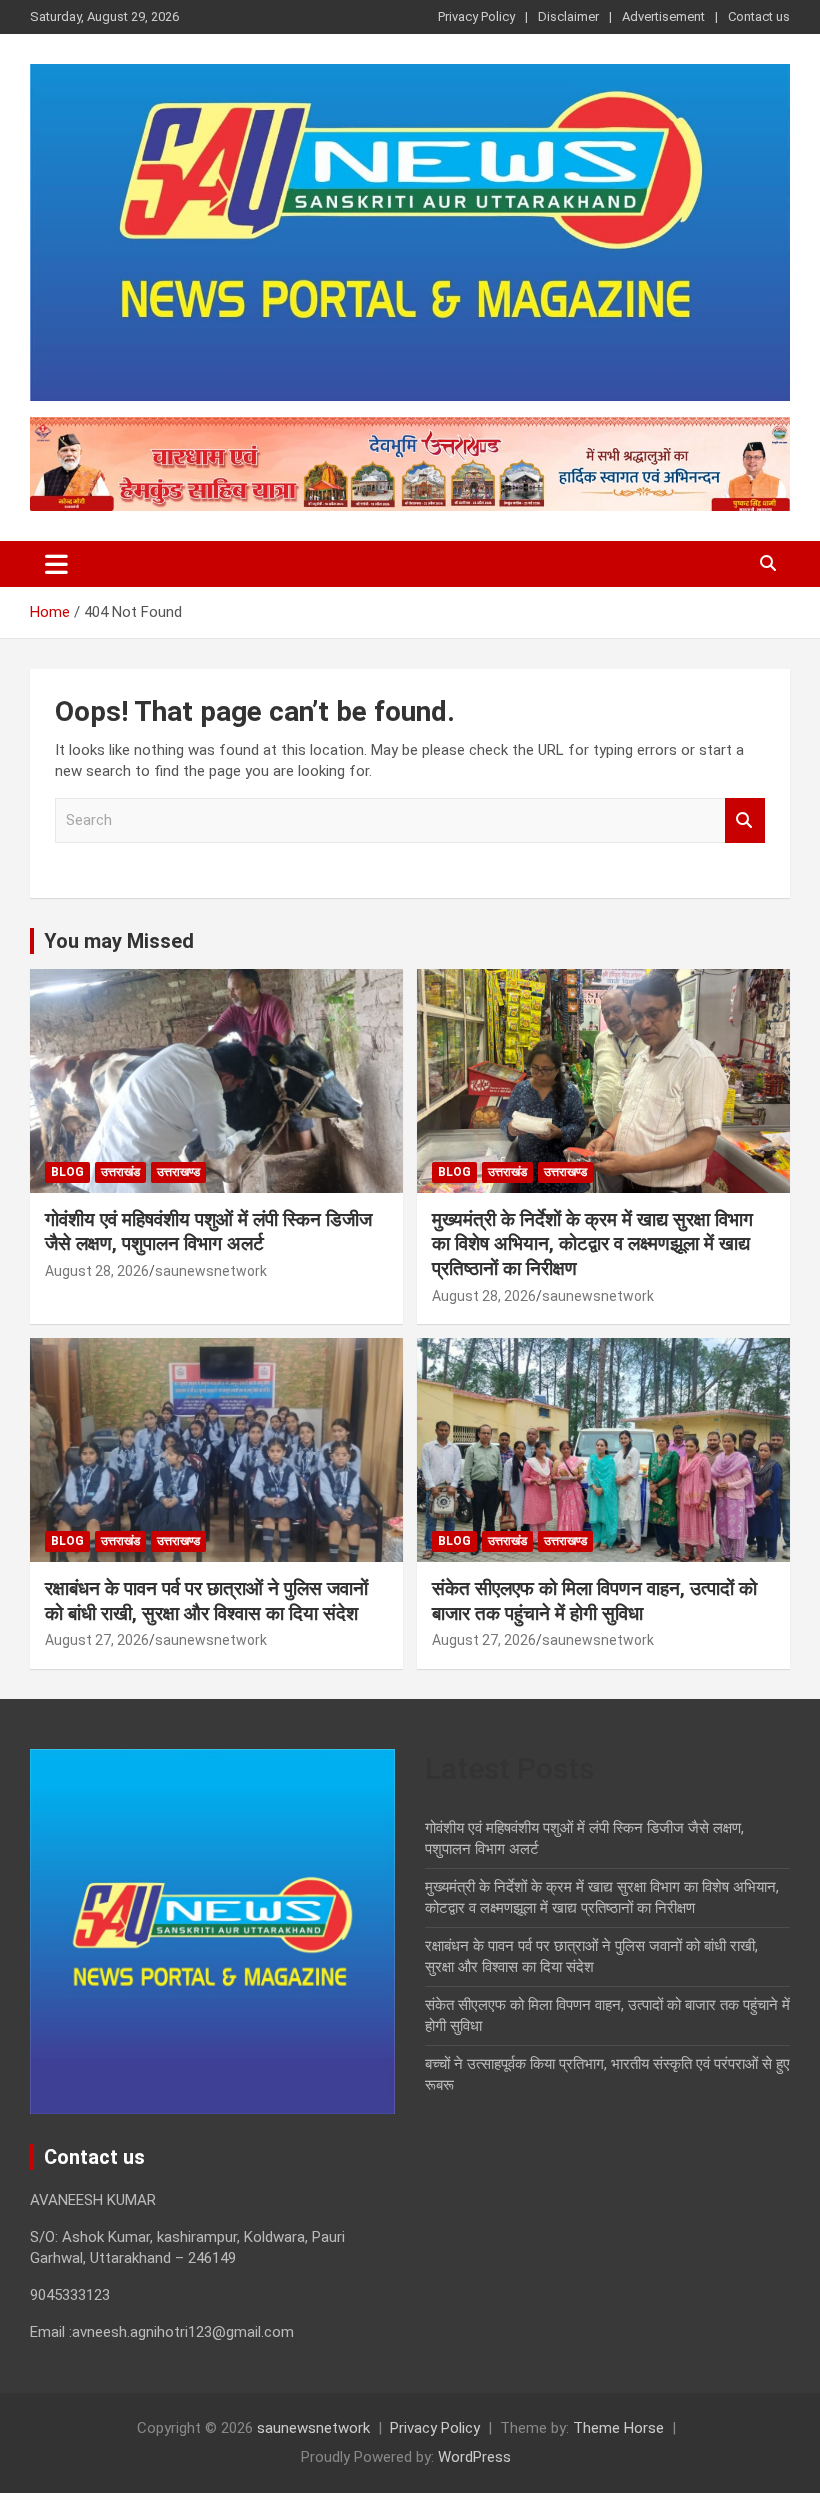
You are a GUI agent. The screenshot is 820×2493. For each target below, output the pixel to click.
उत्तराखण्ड (178, 1172)
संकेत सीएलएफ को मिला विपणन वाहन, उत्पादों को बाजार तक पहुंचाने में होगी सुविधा (594, 1601)
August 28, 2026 (97, 1271)
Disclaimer (568, 16)
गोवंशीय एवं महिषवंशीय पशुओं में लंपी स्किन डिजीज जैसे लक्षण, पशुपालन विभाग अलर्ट (208, 1232)
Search (745, 820)
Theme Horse (618, 2428)
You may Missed (119, 941)
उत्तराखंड (120, 1172)
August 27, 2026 (97, 1640)
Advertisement (663, 16)
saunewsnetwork (211, 1271)
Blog (67, 1172)
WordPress (474, 2457)
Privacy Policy (476, 16)
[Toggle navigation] (56, 564)
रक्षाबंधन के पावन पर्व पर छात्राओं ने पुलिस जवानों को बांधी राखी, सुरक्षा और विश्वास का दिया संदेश (206, 1601)
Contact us (759, 16)
